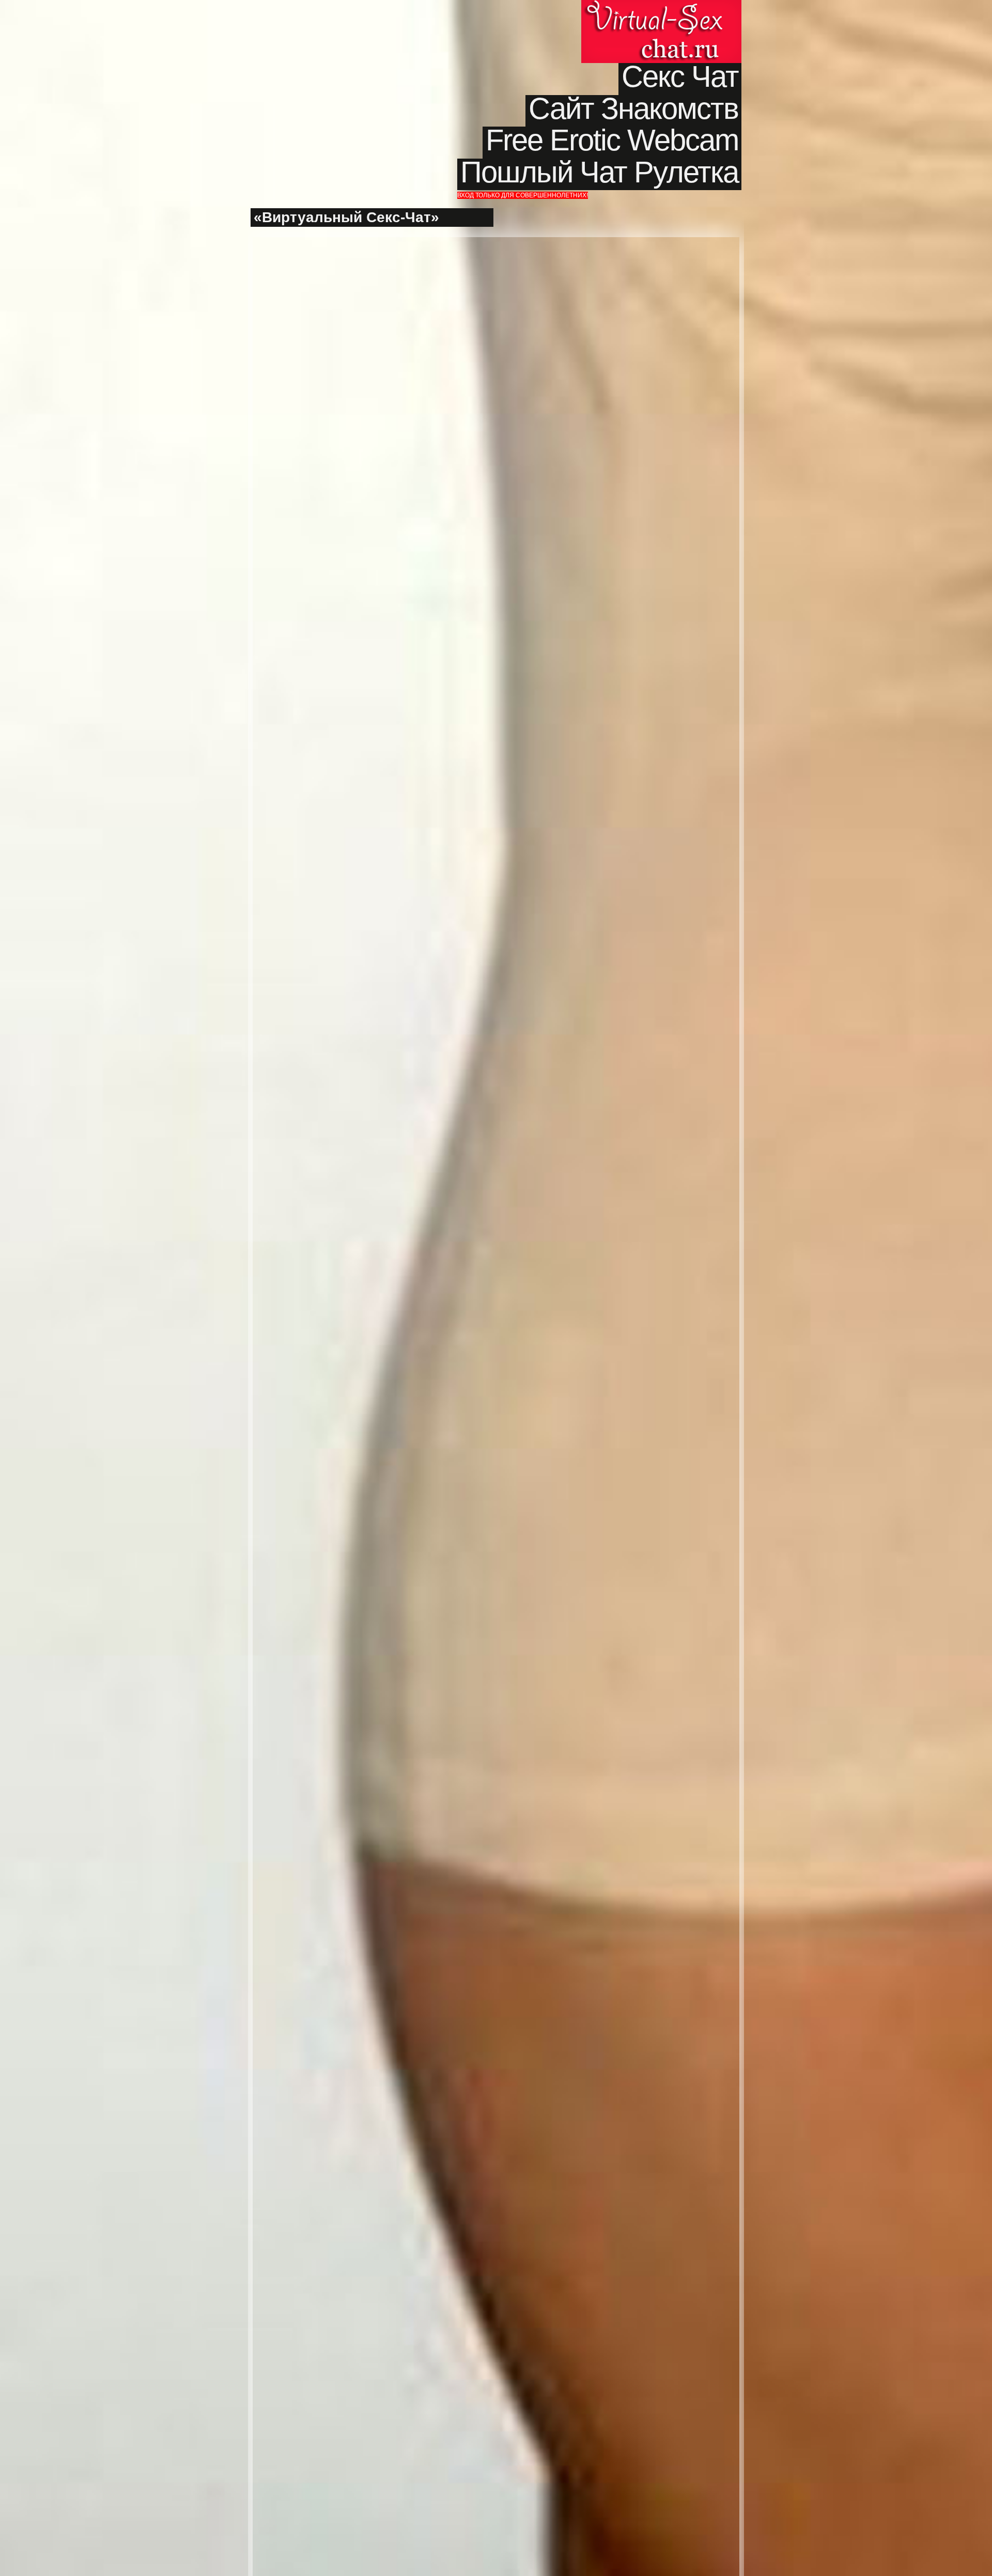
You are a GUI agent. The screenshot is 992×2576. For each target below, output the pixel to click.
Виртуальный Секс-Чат (661, 32)
